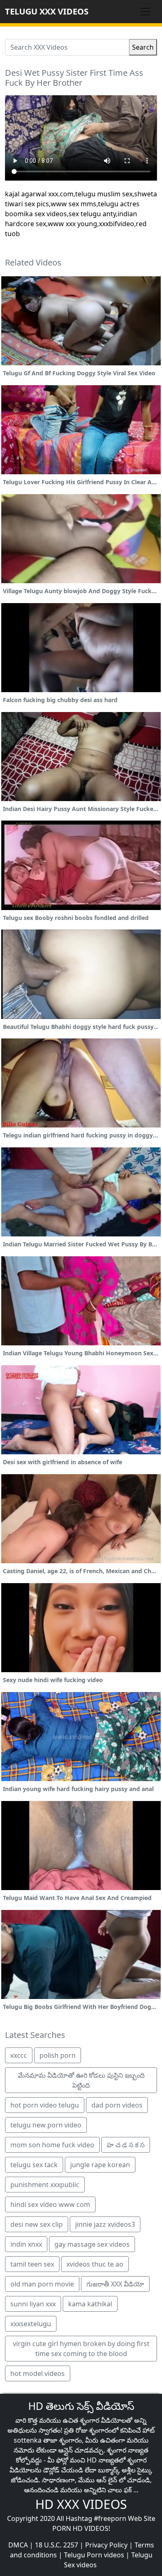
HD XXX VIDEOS (81, 2504)
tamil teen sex (32, 2264)
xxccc (19, 2055)
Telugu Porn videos (94, 2555)
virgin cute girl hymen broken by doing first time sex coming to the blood (81, 2349)
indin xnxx (26, 2244)
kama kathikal (90, 2304)
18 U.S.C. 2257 (56, 2545)
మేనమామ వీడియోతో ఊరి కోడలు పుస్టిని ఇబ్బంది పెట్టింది (81, 2080)
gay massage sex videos (92, 2244)
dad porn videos (117, 2105)
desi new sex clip (37, 2224)
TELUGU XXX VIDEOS (47, 11)
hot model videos (38, 2373)
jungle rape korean (100, 2165)
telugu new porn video (46, 2125)
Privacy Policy (106, 2545)
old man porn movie (42, 2284)
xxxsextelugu (31, 2324)
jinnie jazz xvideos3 (105, 2224)
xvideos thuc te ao (95, 2264)
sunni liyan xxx (33, 2304)
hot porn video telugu (45, 2105)
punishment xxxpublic (45, 2185)
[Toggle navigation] (145, 12)
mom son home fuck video (52, 2145)
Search (143, 47)
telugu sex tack (34, 2165)
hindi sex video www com (50, 2204)
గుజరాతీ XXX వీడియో (115, 2284)
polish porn (58, 2055)
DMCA (18, 2545)
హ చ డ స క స (126, 2145)
